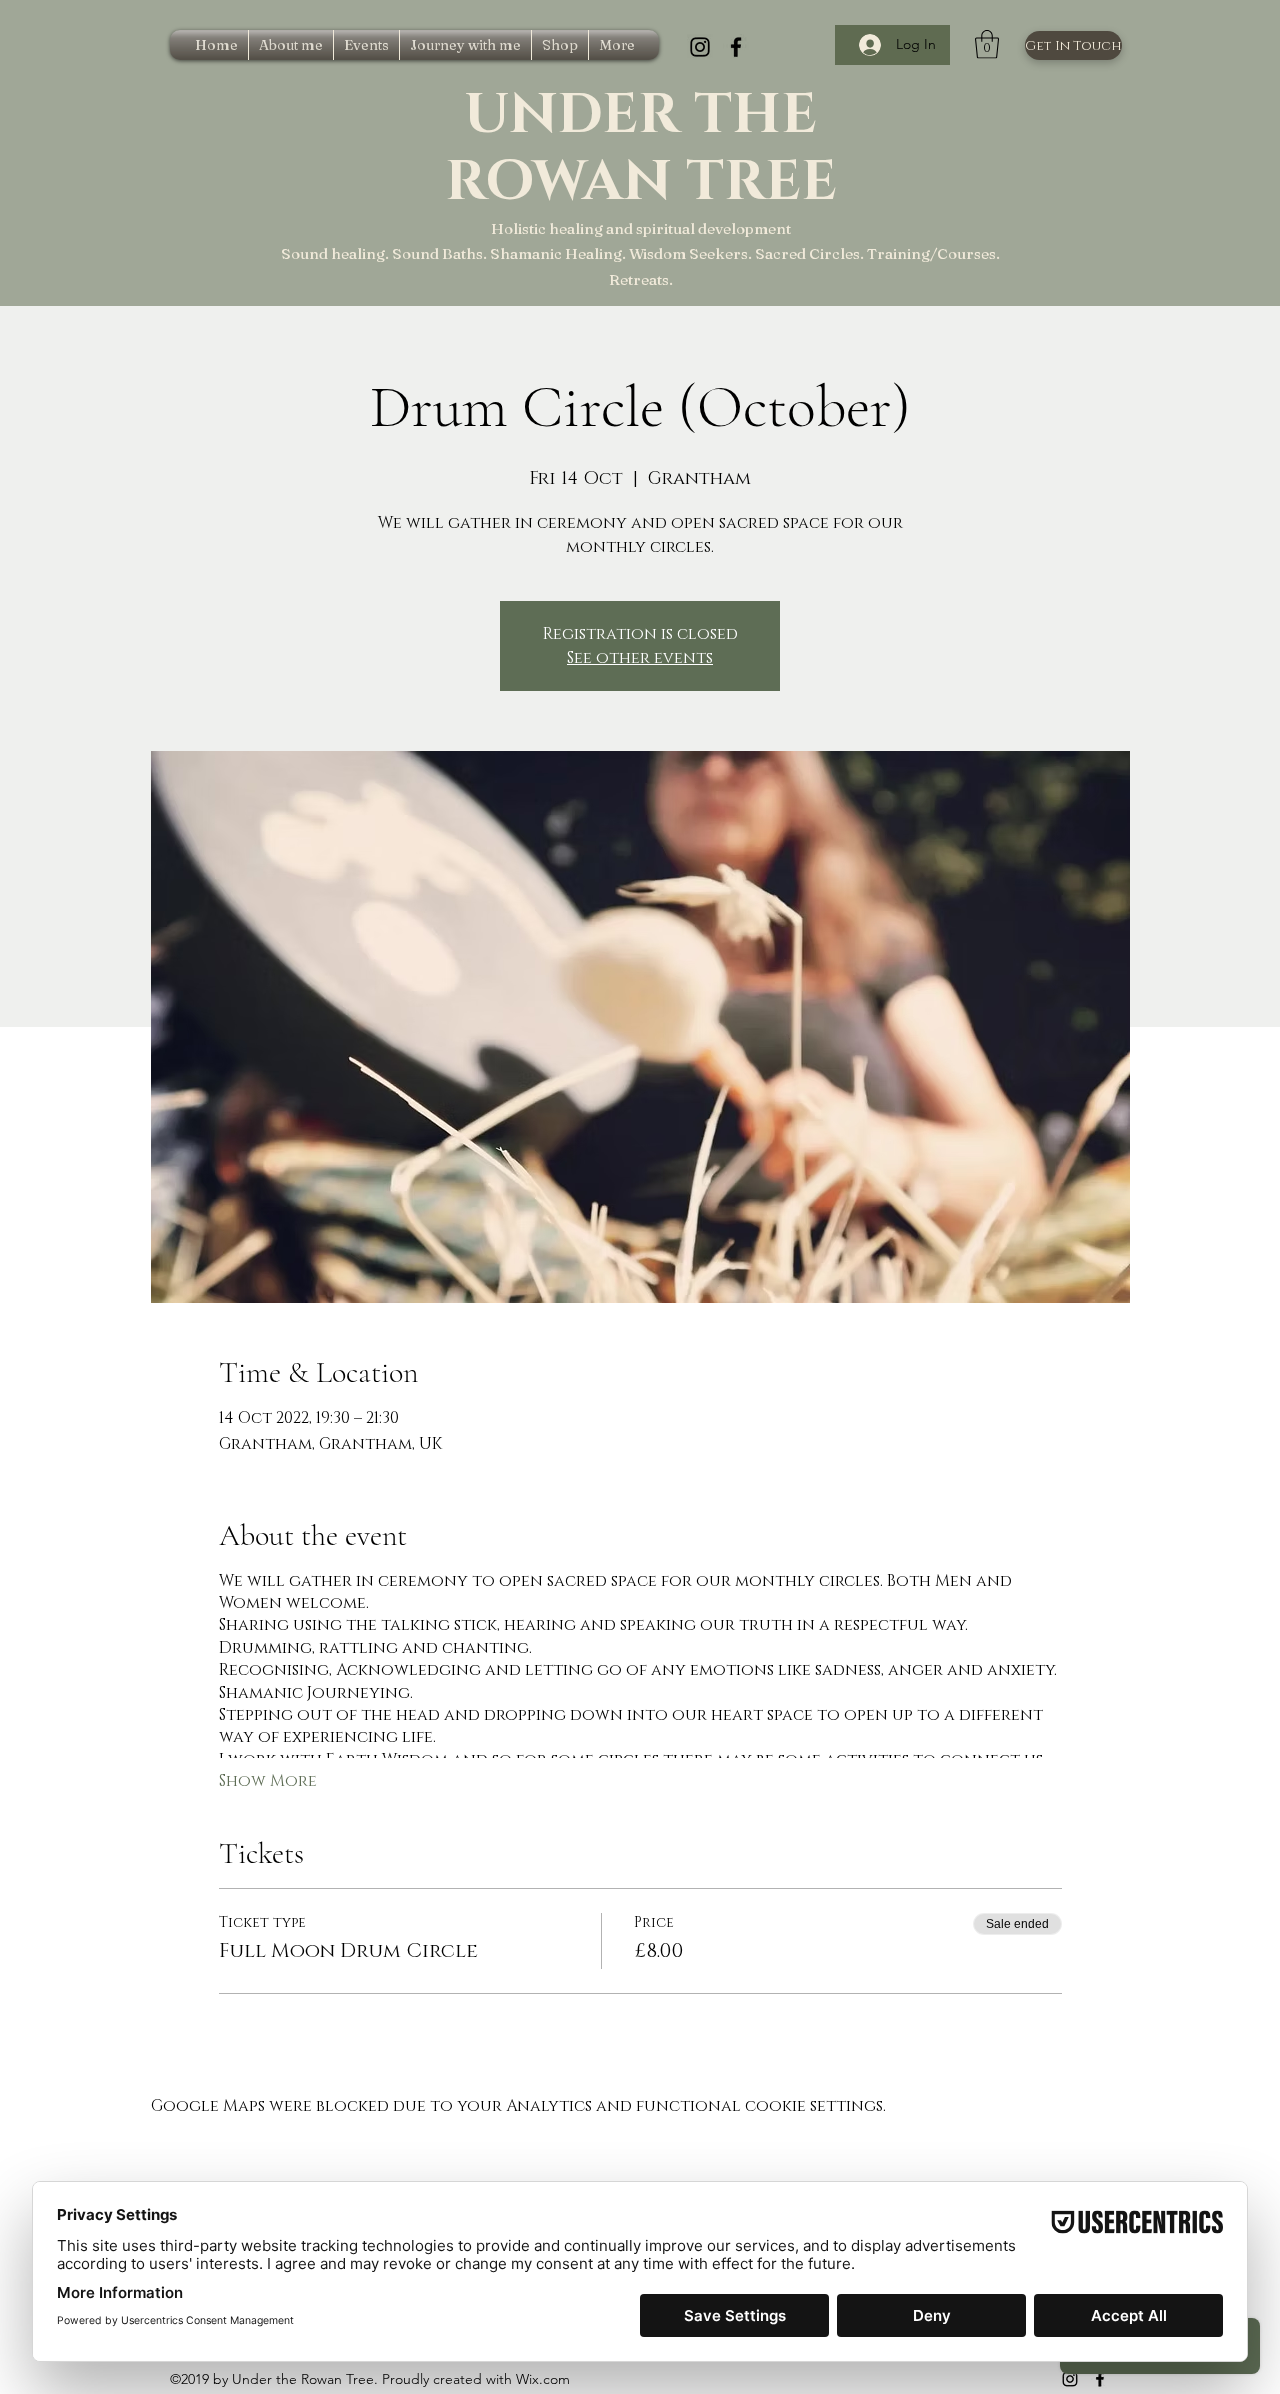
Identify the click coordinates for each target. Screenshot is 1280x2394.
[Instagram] (700, 47)
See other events (640, 658)
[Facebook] (736, 47)
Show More (268, 1781)
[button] (987, 44)
